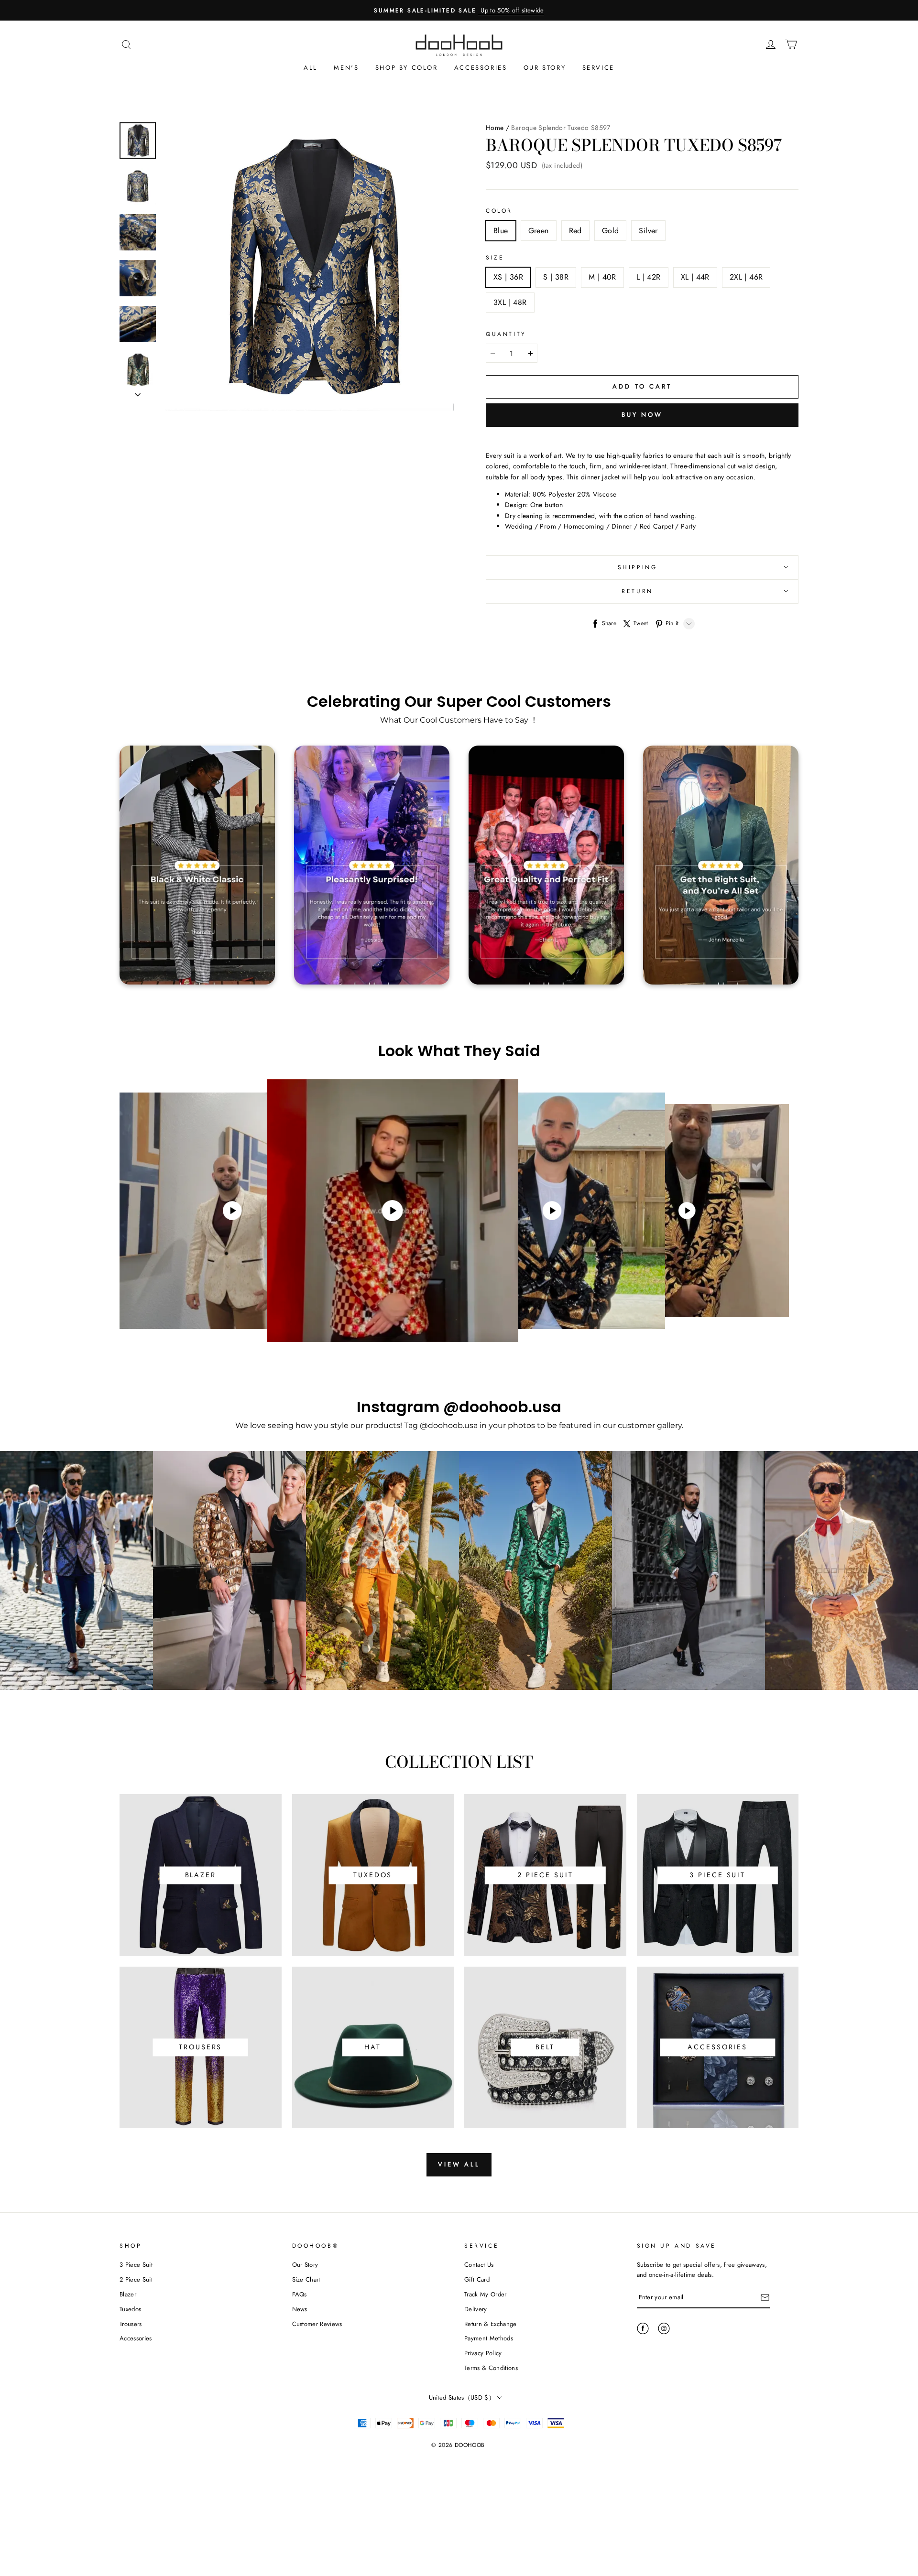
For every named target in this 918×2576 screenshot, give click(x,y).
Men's (346, 68)
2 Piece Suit (136, 2279)
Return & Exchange (491, 2324)
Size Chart (306, 2279)
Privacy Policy (483, 2353)
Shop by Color (407, 68)
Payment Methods (489, 2338)
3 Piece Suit (136, 2265)
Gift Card (477, 2279)
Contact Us (479, 2265)
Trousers (131, 2324)
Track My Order (486, 2294)
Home (495, 128)
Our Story (545, 68)
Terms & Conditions (491, 2368)
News (300, 2309)
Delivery (476, 2309)
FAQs (300, 2294)
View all (459, 2164)
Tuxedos (130, 2309)
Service (598, 68)
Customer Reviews (317, 2324)
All (311, 68)
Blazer (128, 2294)
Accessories (481, 68)
